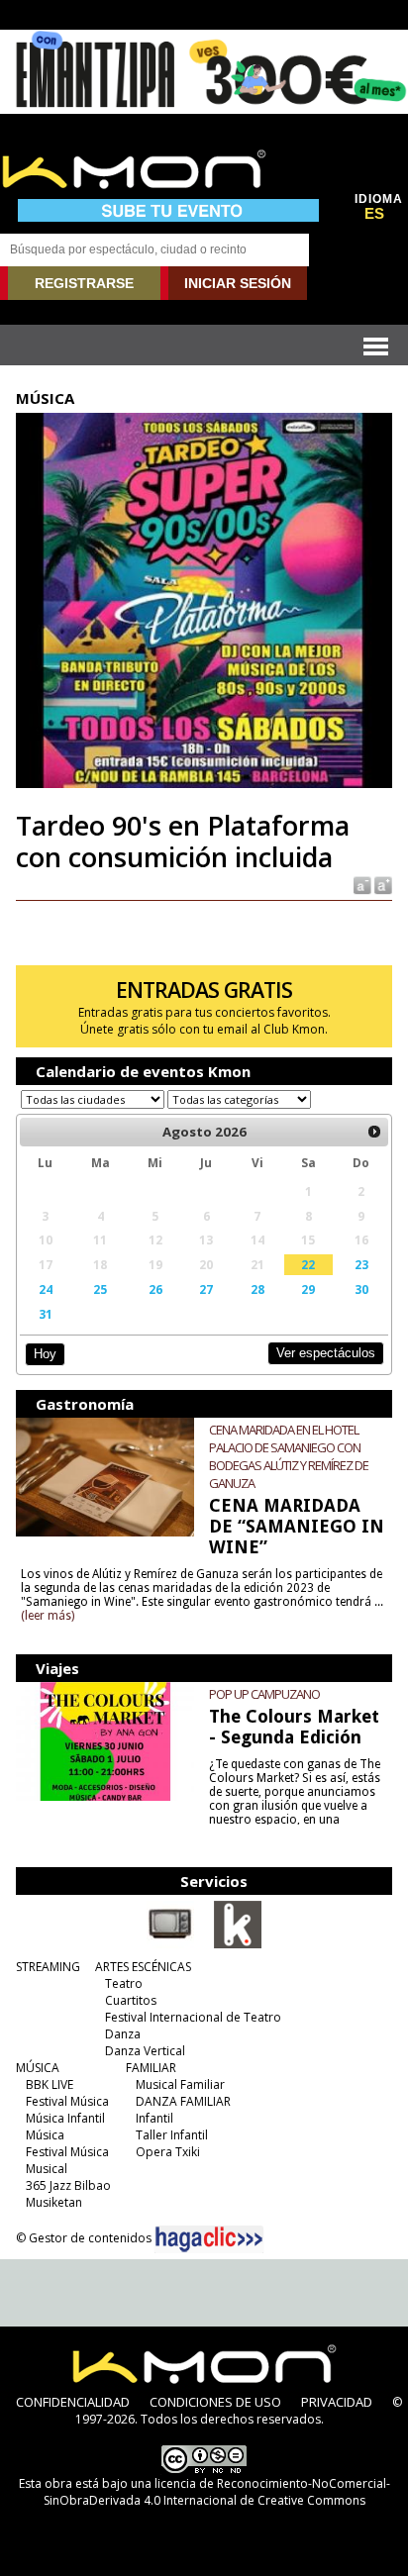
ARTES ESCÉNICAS (143, 1967)
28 (257, 1289)
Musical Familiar (180, 2084)
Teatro (124, 1983)
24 (46, 1289)
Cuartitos (131, 2000)
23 (361, 1264)
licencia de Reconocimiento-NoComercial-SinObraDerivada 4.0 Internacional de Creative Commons (217, 2492)
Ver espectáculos (326, 1353)
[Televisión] (170, 1944)
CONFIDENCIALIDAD (73, 2402)
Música (45, 2135)
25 (100, 1289)
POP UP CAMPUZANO (264, 1694)
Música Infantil (65, 2118)
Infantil (154, 2118)
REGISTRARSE (84, 283)
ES (374, 214)
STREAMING (48, 1967)
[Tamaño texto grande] (382, 885)
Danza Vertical (145, 2051)
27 (206, 1289)
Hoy (45, 1354)
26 (155, 1289)
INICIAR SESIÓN (238, 283)
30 (361, 1289)
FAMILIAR (151, 2068)
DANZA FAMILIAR (183, 2101)
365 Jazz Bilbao (68, 2185)
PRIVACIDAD (337, 2402)
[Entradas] (238, 1944)
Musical (47, 2169)
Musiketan (54, 2202)
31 (46, 1314)
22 (308, 1264)
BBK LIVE (50, 2084)
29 (308, 1289)
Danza (123, 2034)
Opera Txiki (168, 2152)
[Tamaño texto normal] (361, 885)
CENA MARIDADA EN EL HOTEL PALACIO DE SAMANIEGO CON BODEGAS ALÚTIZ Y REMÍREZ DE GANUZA (289, 1456)
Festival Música (67, 2101)
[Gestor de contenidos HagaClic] (209, 2239)
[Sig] (374, 1132)
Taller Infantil (172, 2135)
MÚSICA (38, 2068)
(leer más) (48, 1616)
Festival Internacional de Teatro (193, 2017)
